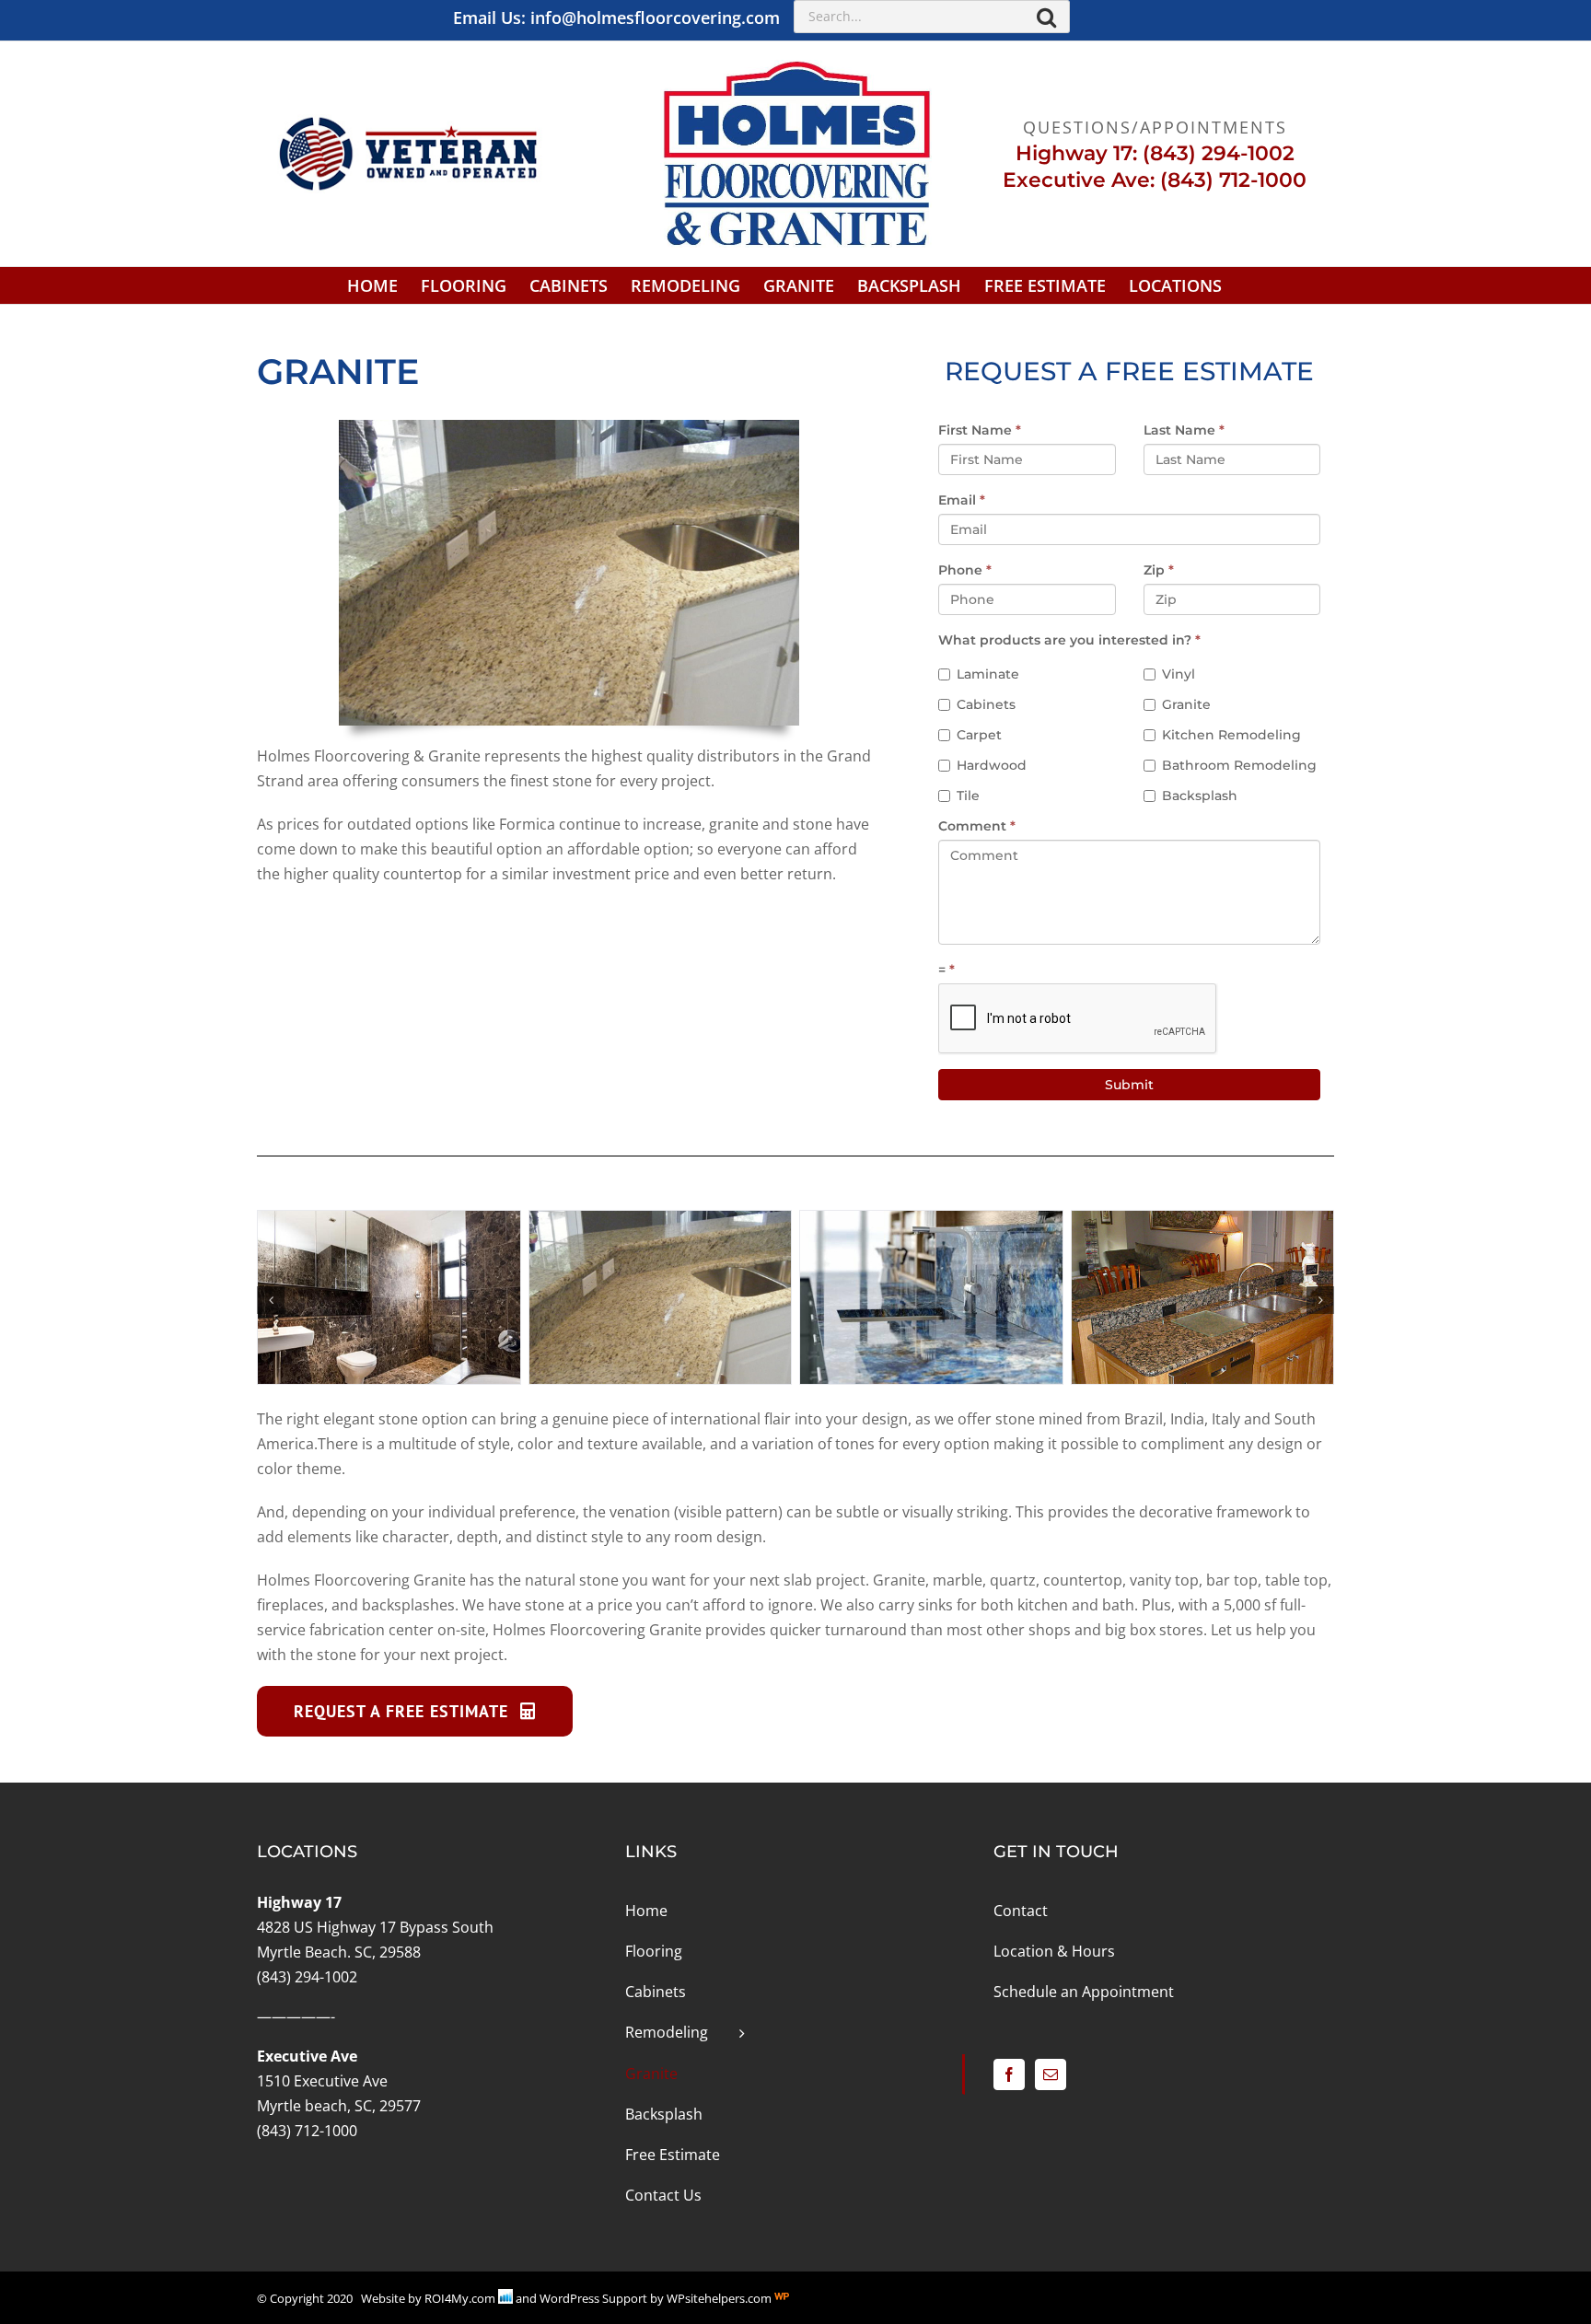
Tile (968, 796)
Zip (1159, 570)
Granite (1186, 704)
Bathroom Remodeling (1239, 765)
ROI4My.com (460, 2298)
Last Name (1184, 430)
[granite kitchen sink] (931, 1221)
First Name (980, 430)
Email (962, 500)
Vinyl (1179, 674)
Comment (977, 826)
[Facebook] (1009, 2074)
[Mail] (1051, 2074)
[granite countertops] (661, 1221)
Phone (965, 570)
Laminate (988, 674)
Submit (1129, 1085)
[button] (271, 1300)
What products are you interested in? (1069, 640)
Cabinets (986, 704)
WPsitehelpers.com (720, 2298)
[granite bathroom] (389, 1221)
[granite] (1203, 1221)
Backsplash (1200, 796)
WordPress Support (593, 2298)
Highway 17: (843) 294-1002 (1155, 153)
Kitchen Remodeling (1231, 735)
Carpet (979, 735)
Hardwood (992, 765)
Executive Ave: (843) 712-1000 (1155, 180)
